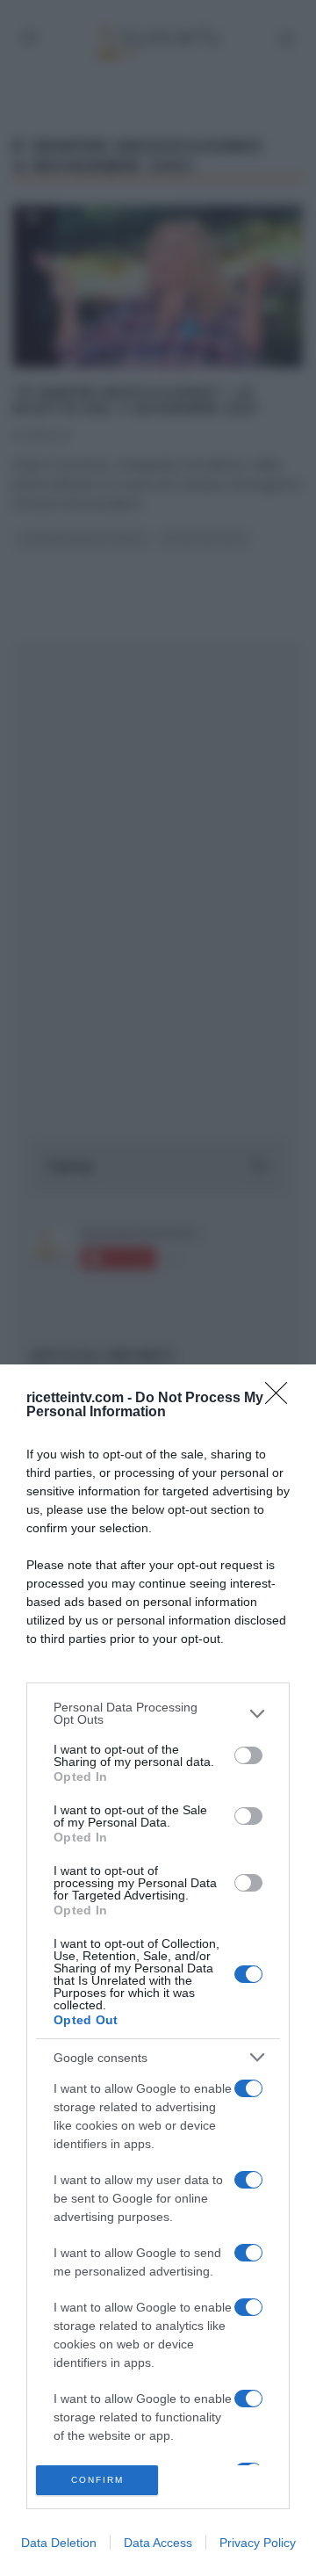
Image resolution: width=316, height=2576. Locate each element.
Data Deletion (59, 2543)
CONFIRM (97, 2480)
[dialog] (158, 1970)
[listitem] (158, 1713)
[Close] (282, 1399)
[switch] (248, 1755)
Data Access (158, 2543)
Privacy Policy (258, 2543)
